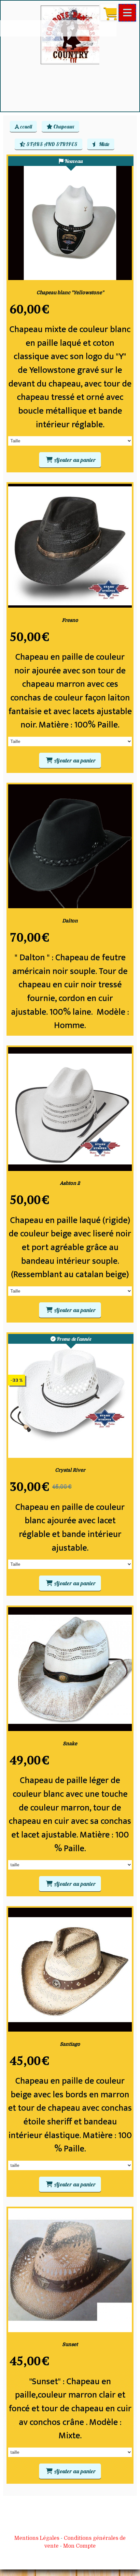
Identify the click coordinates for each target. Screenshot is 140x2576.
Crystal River (70, 1470)
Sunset (70, 2344)
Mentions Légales (37, 2538)
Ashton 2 (70, 1183)
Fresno (70, 620)
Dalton (70, 921)
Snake (70, 1743)
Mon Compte (79, 2546)
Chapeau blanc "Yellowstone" (70, 292)
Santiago (70, 2044)
